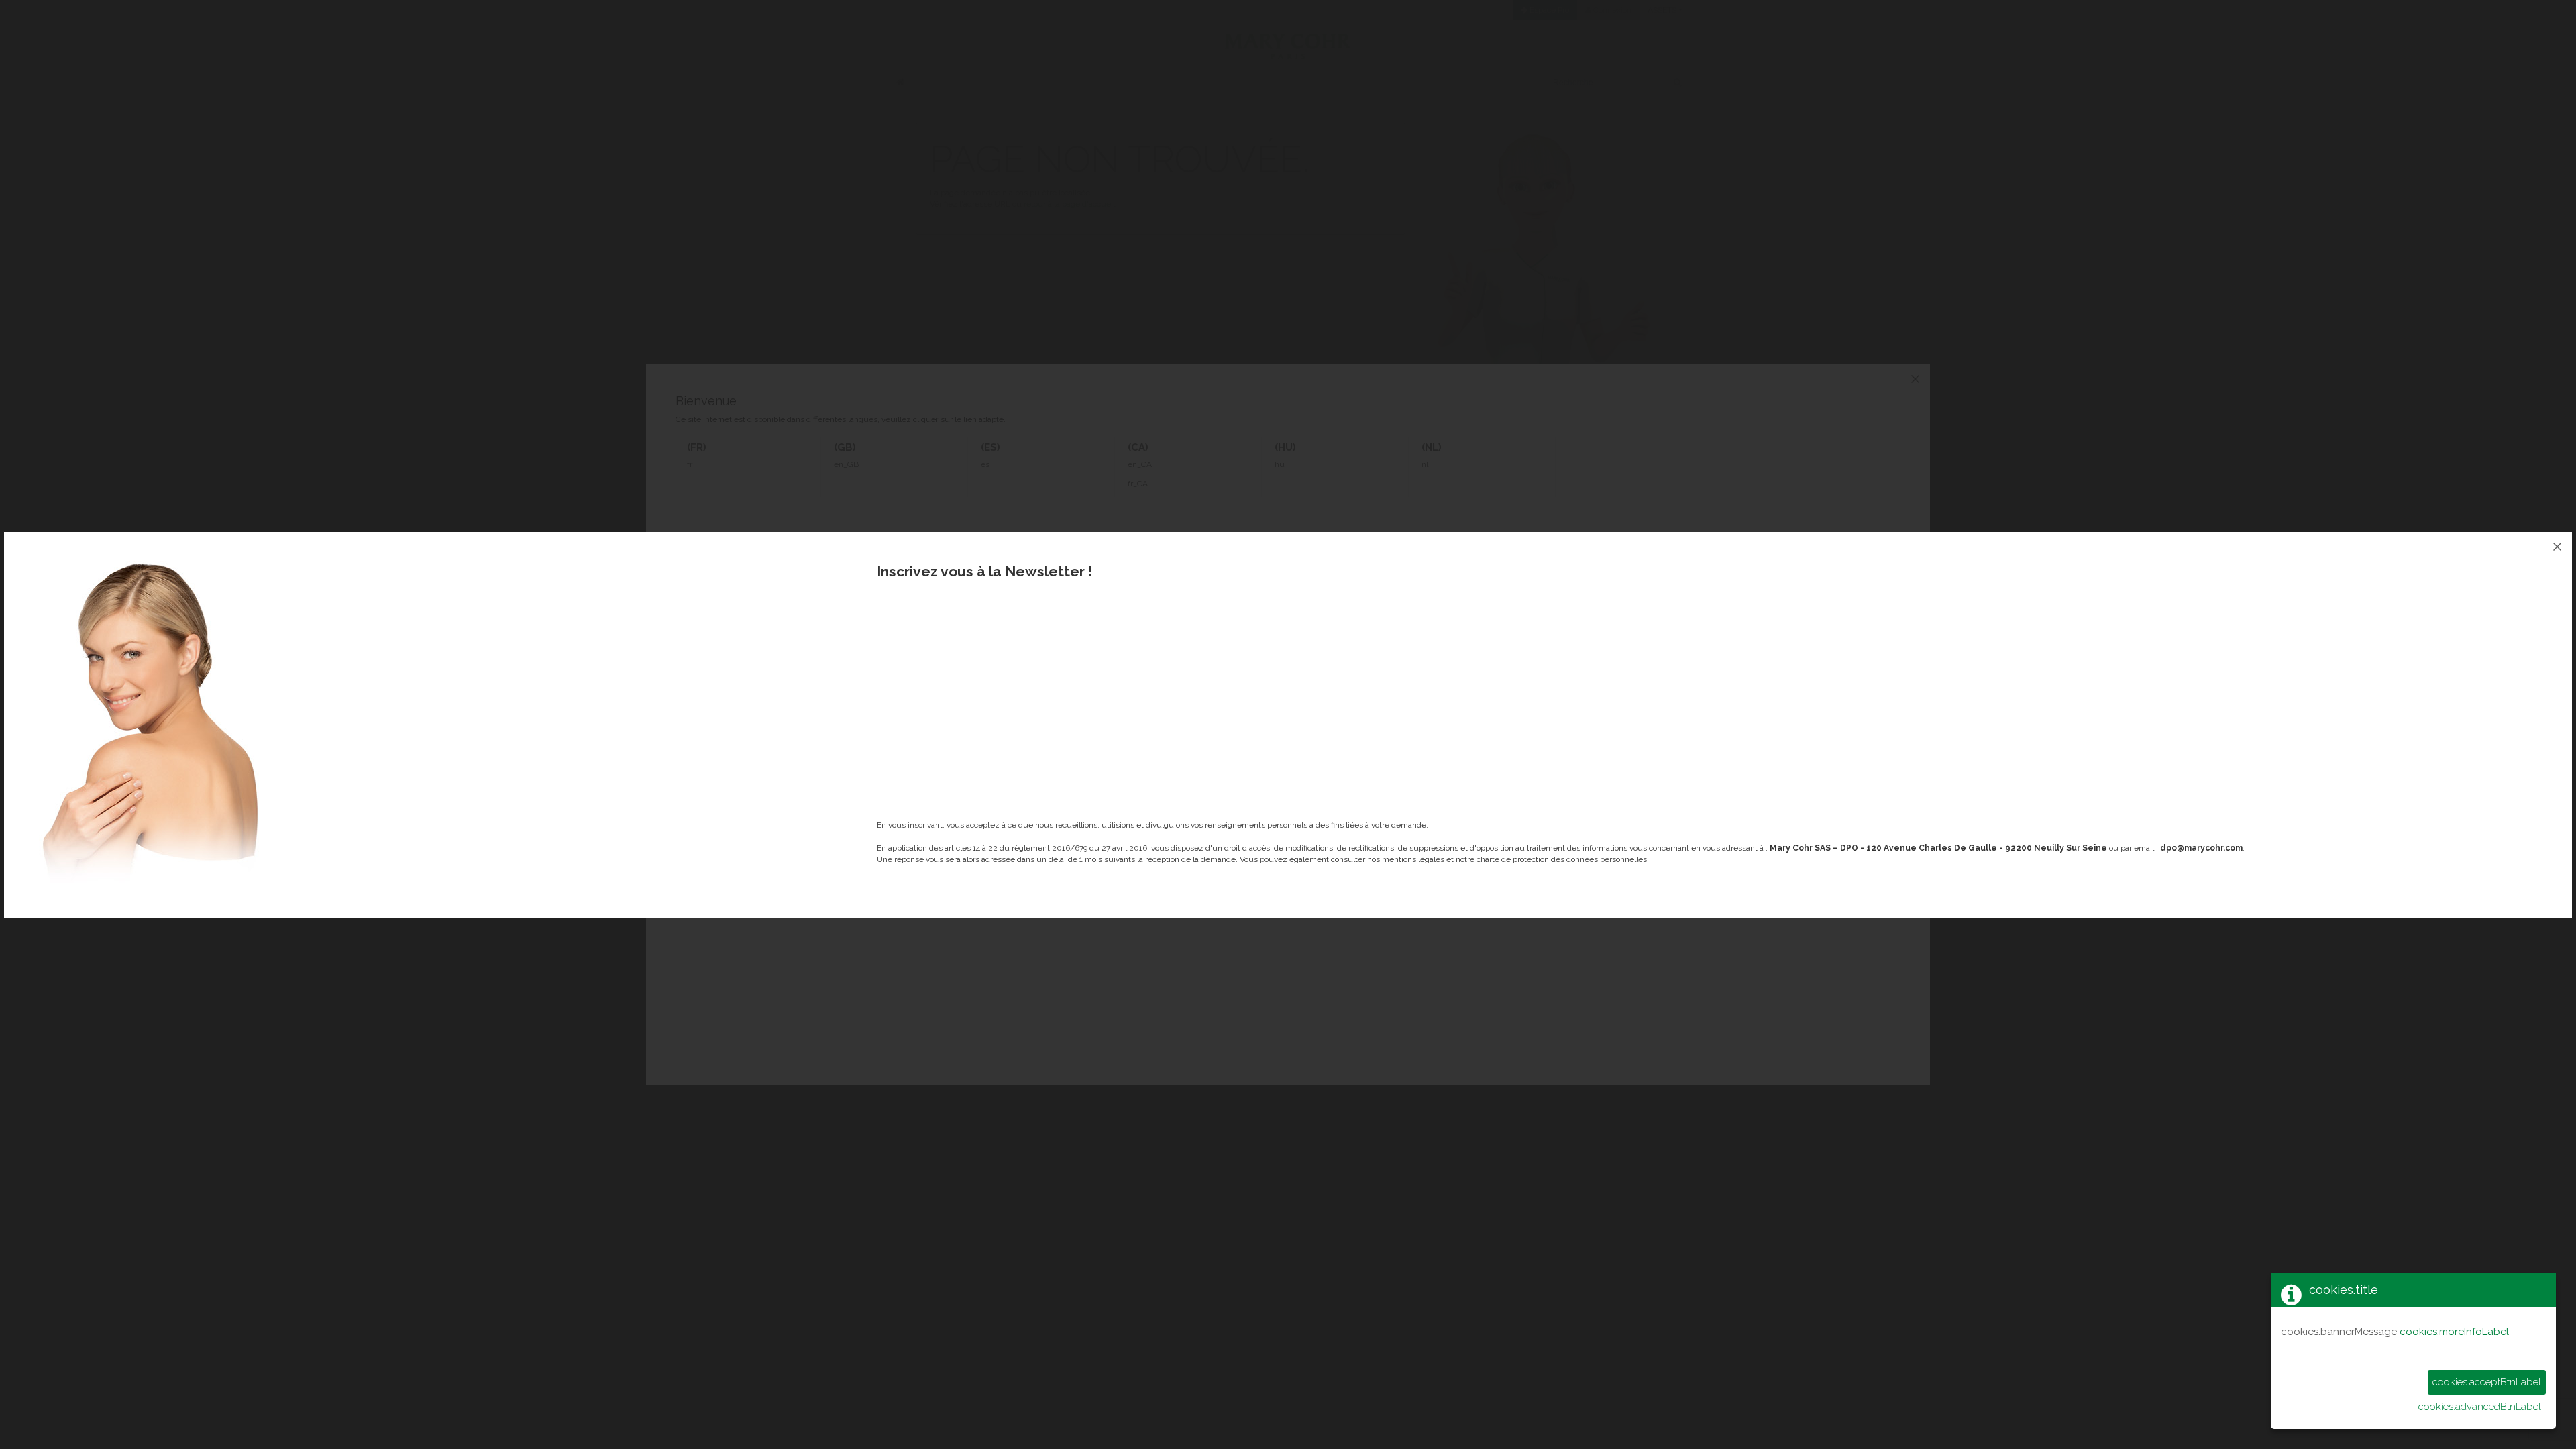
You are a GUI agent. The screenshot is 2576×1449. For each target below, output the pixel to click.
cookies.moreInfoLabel (2454, 1332)
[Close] (2557, 547)
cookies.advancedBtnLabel (2480, 1407)
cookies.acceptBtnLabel (2487, 1382)
